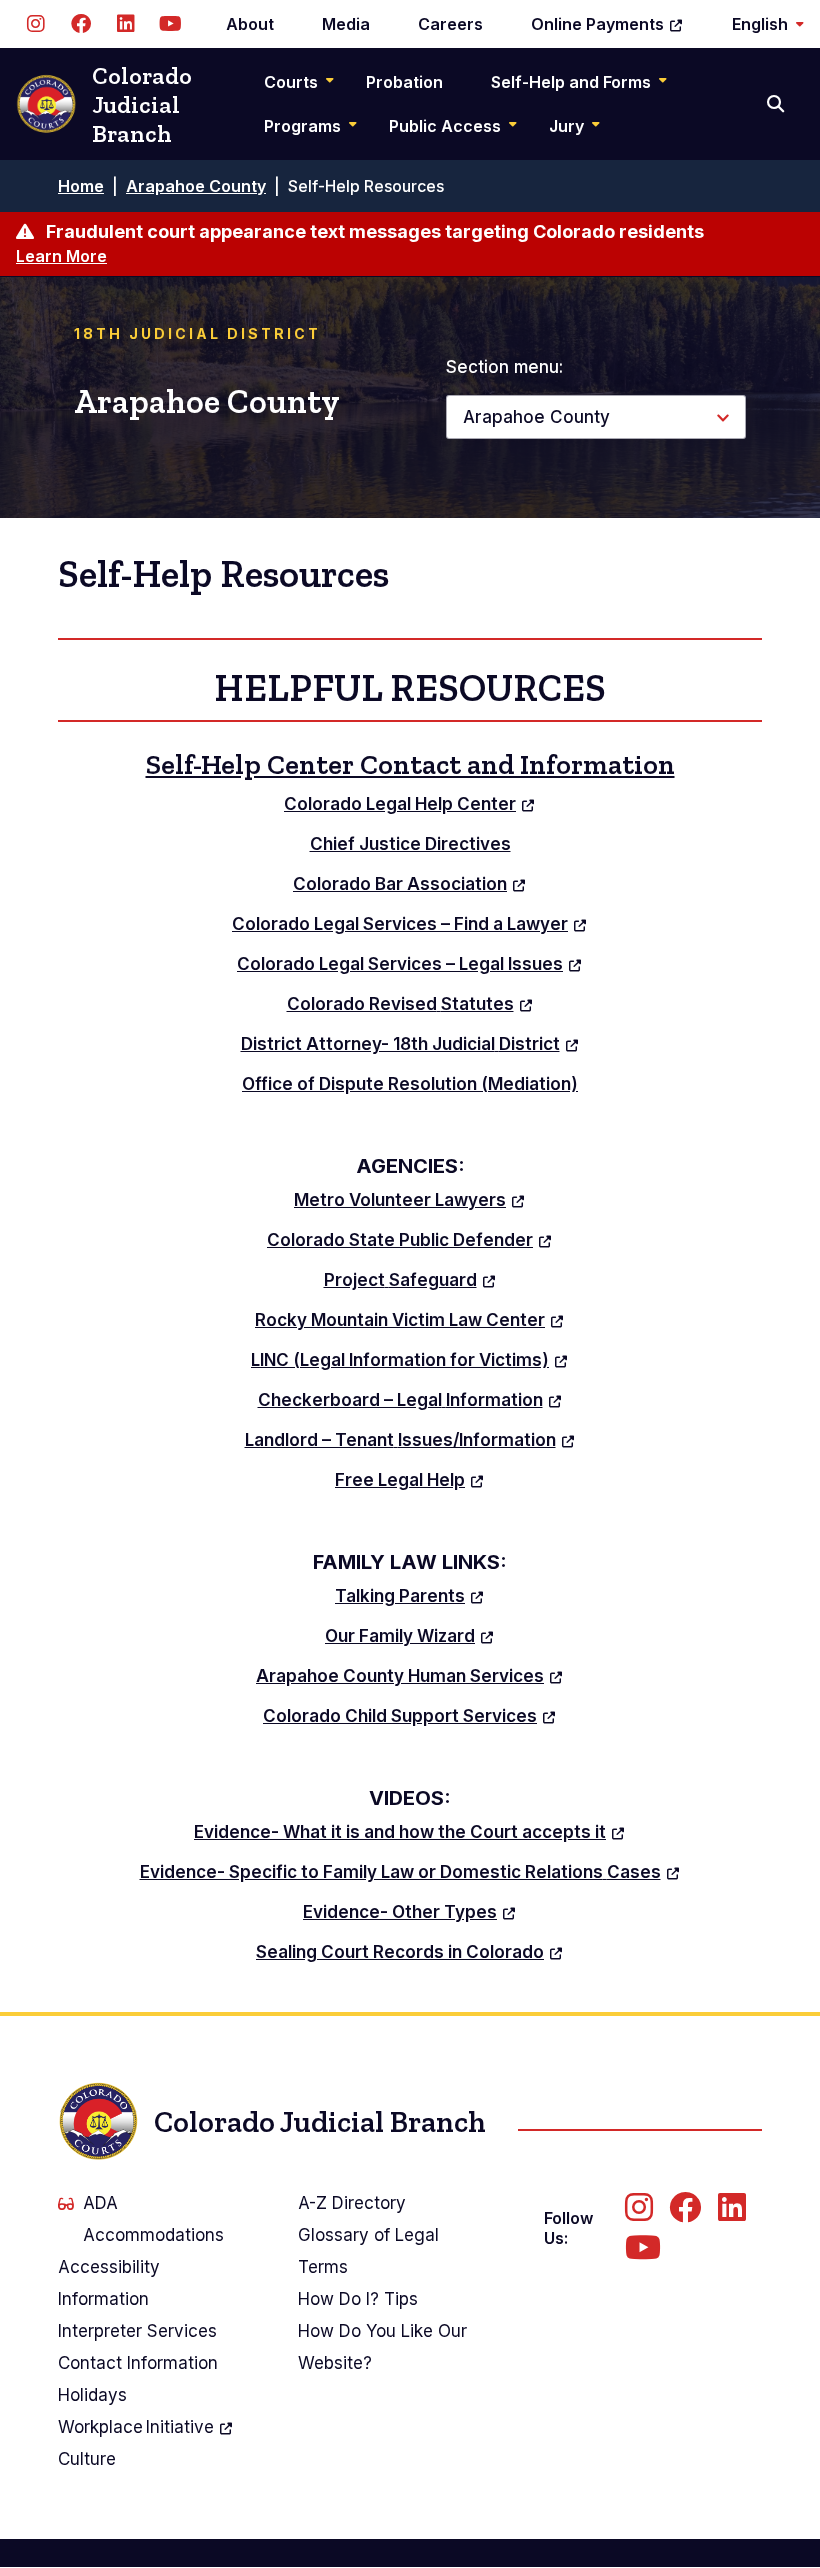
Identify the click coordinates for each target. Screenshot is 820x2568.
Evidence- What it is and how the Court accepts (400, 1832)
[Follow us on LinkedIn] (125, 24)
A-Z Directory (352, 2203)
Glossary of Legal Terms (368, 2251)
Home (81, 186)
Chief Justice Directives (410, 844)
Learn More (61, 256)
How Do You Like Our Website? (382, 2347)
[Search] (777, 104)
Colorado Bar (400, 884)
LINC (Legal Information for (400, 1360)
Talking (400, 1596)
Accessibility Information (109, 2283)
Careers (450, 24)
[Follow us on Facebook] (80, 24)
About (250, 24)
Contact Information (138, 2363)
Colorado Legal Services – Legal (400, 964)
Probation (404, 82)
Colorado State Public (400, 1240)
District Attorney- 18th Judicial (400, 1044)
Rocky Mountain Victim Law (400, 1320)
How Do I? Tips (358, 2299)
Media (346, 24)
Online (597, 24)
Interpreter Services (137, 2331)
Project (400, 1280)
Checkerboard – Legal (400, 1400)
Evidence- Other (400, 1912)
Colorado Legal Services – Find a (400, 924)
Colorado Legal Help (400, 804)
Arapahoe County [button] (536, 417)
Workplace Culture (136, 2443)
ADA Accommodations (153, 2219)
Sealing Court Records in (400, 1952)
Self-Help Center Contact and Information (410, 764)
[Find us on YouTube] (170, 24)
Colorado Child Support (400, 1716)
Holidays (92, 2395)
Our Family (400, 1636)
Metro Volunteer (400, 1200)
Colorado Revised (400, 1004)
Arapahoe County (196, 186)
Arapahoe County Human (400, 1676)
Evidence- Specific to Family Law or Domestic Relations (400, 1872)
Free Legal (400, 1480)
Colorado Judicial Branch (142, 104)
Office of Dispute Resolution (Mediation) (410, 1084)
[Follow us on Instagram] (35, 24)
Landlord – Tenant (400, 1440)
